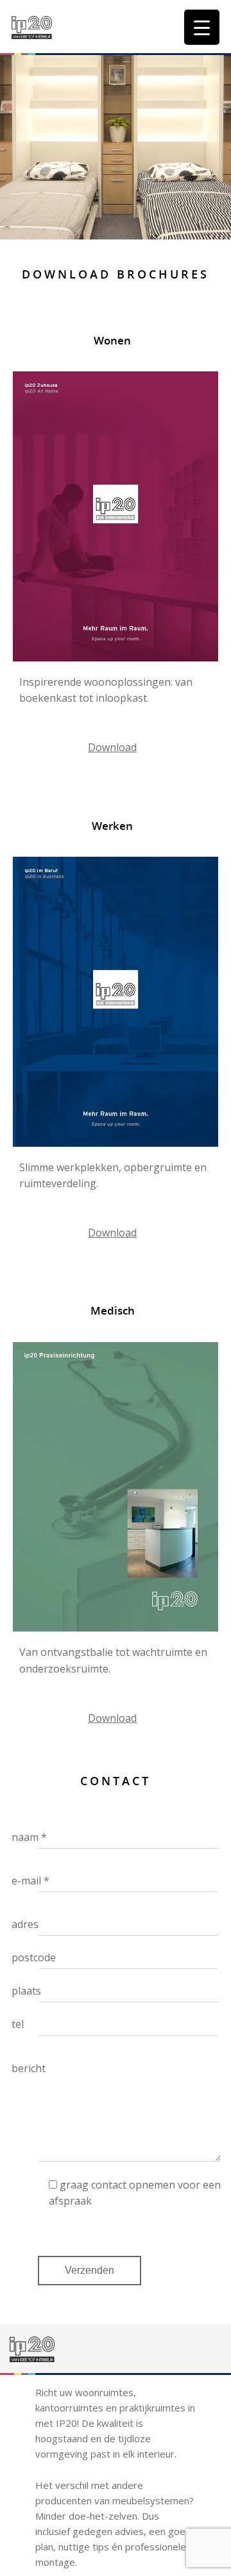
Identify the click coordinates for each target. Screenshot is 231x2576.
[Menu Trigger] (202, 27)
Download (112, 747)
